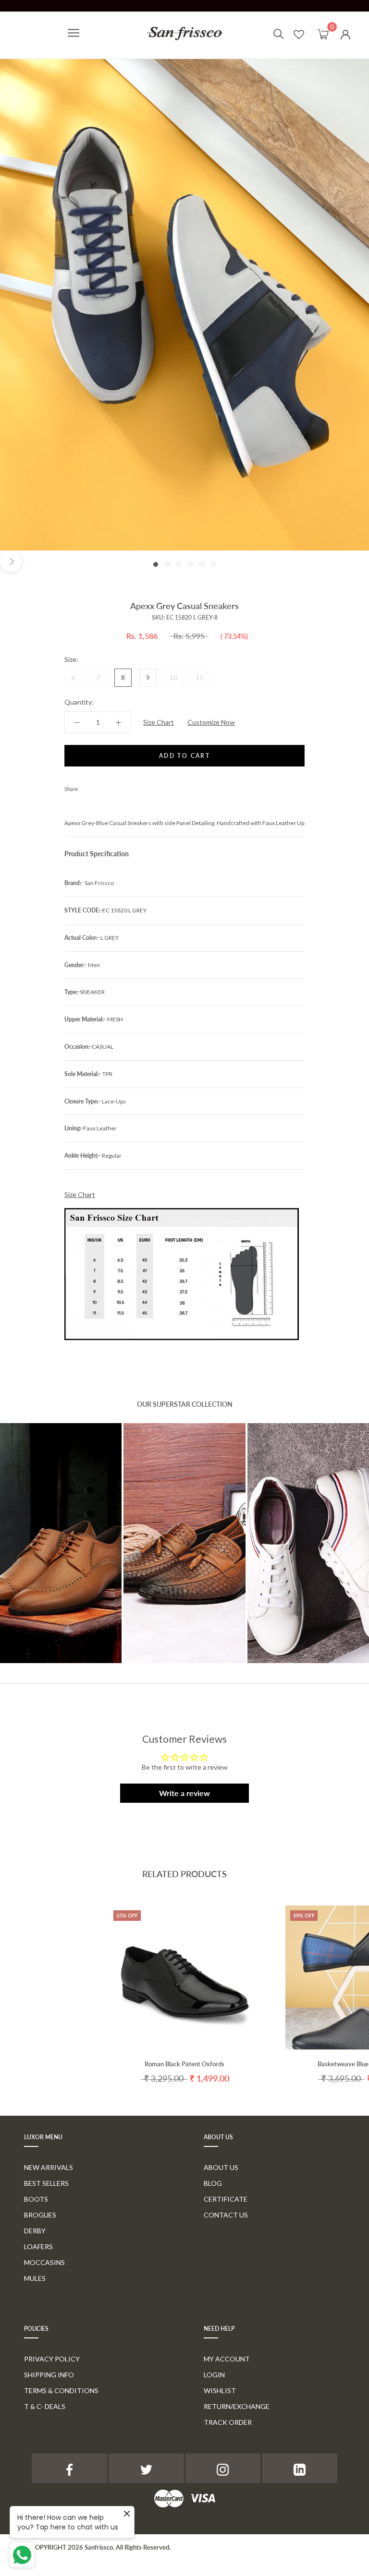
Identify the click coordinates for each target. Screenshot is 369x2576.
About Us (221, 2167)
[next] (11, 561)
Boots (36, 2199)
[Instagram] (223, 2468)
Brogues (40, 2215)
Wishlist (220, 2390)
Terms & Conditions (61, 2390)
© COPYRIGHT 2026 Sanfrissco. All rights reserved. (97, 2547)
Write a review (184, 1793)
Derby (35, 2231)
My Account (227, 2359)
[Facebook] (87, 787)
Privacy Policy (52, 2359)
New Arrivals (49, 2167)
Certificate (226, 2199)
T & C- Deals (45, 2406)
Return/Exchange (237, 2406)
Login (214, 2375)
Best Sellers (46, 2183)
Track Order (228, 2422)
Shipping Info (49, 2375)
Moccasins (44, 2262)
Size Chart (159, 722)
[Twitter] (99, 787)
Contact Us (226, 2215)
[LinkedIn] (300, 2468)
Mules (35, 2278)
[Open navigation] (74, 33)
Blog (213, 2183)
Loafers (38, 2247)
